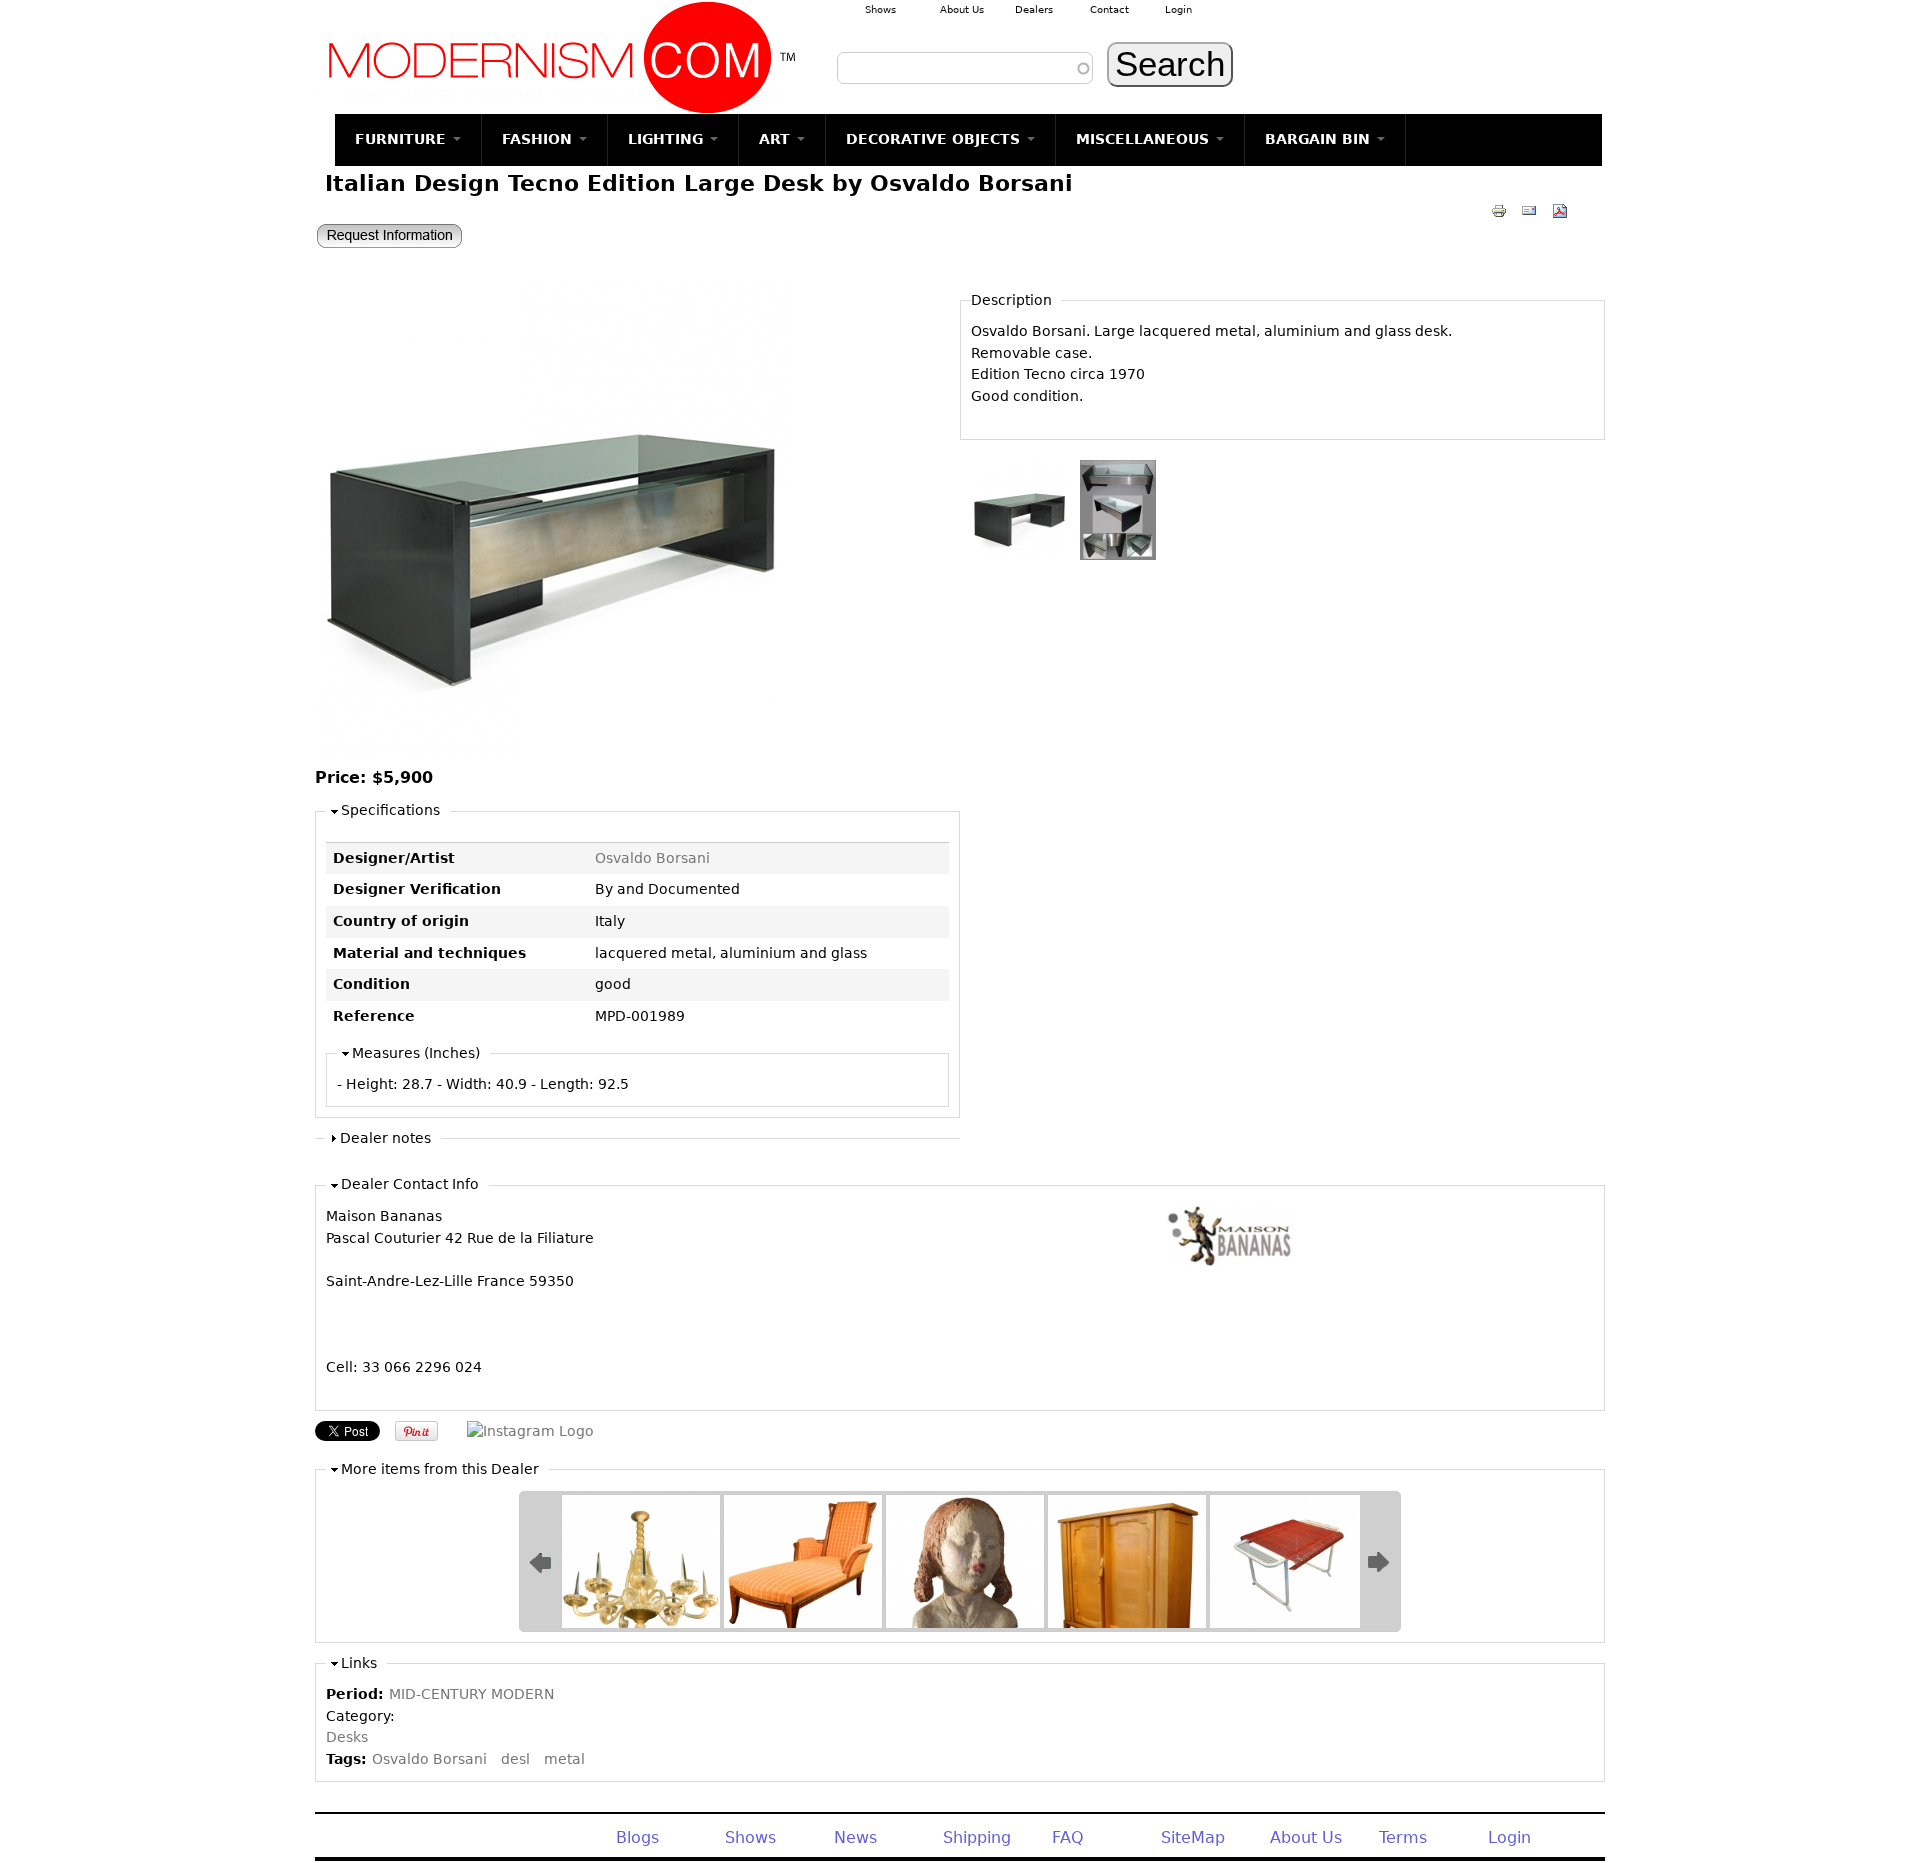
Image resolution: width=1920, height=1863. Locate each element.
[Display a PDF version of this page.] (1560, 210)
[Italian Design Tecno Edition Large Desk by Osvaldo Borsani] (555, 755)
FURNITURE (403, 139)
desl (515, 1759)
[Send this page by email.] (1529, 210)
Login (1178, 9)
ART (777, 139)
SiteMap (1193, 1837)
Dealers (1034, 9)
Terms (1403, 1837)
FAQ (1068, 1837)
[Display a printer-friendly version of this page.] (1499, 210)
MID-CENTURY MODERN (471, 1694)
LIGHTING (668, 139)
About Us (962, 9)
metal (564, 1759)
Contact (1109, 9)
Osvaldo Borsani (652, 858)
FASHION (539, 139)
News (855, 1837)
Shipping (977, 1837)
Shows (880, 9)
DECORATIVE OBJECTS (935, 139)
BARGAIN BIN (1320, 139)
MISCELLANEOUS (1145, 139)
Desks (347, 1737)
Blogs (637, 1837)
